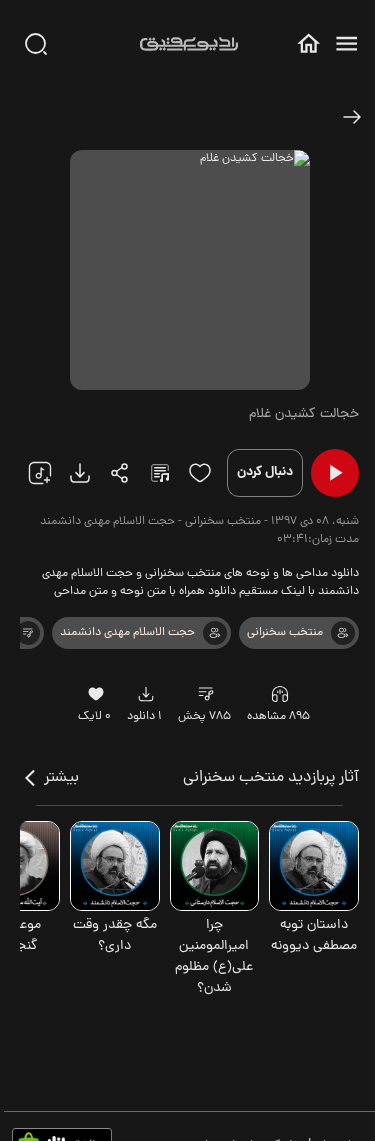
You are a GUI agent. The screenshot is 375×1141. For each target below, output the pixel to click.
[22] (40, 473)
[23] (80, 473)
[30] (36, 44)
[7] (343, 633)
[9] (280, 694)
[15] (200, 473)
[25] (160, 473)
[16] (96, 694)
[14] (28, 633)
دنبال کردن (265, 472)
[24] (120, 473)
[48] (352, 117)
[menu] (346, 43)
